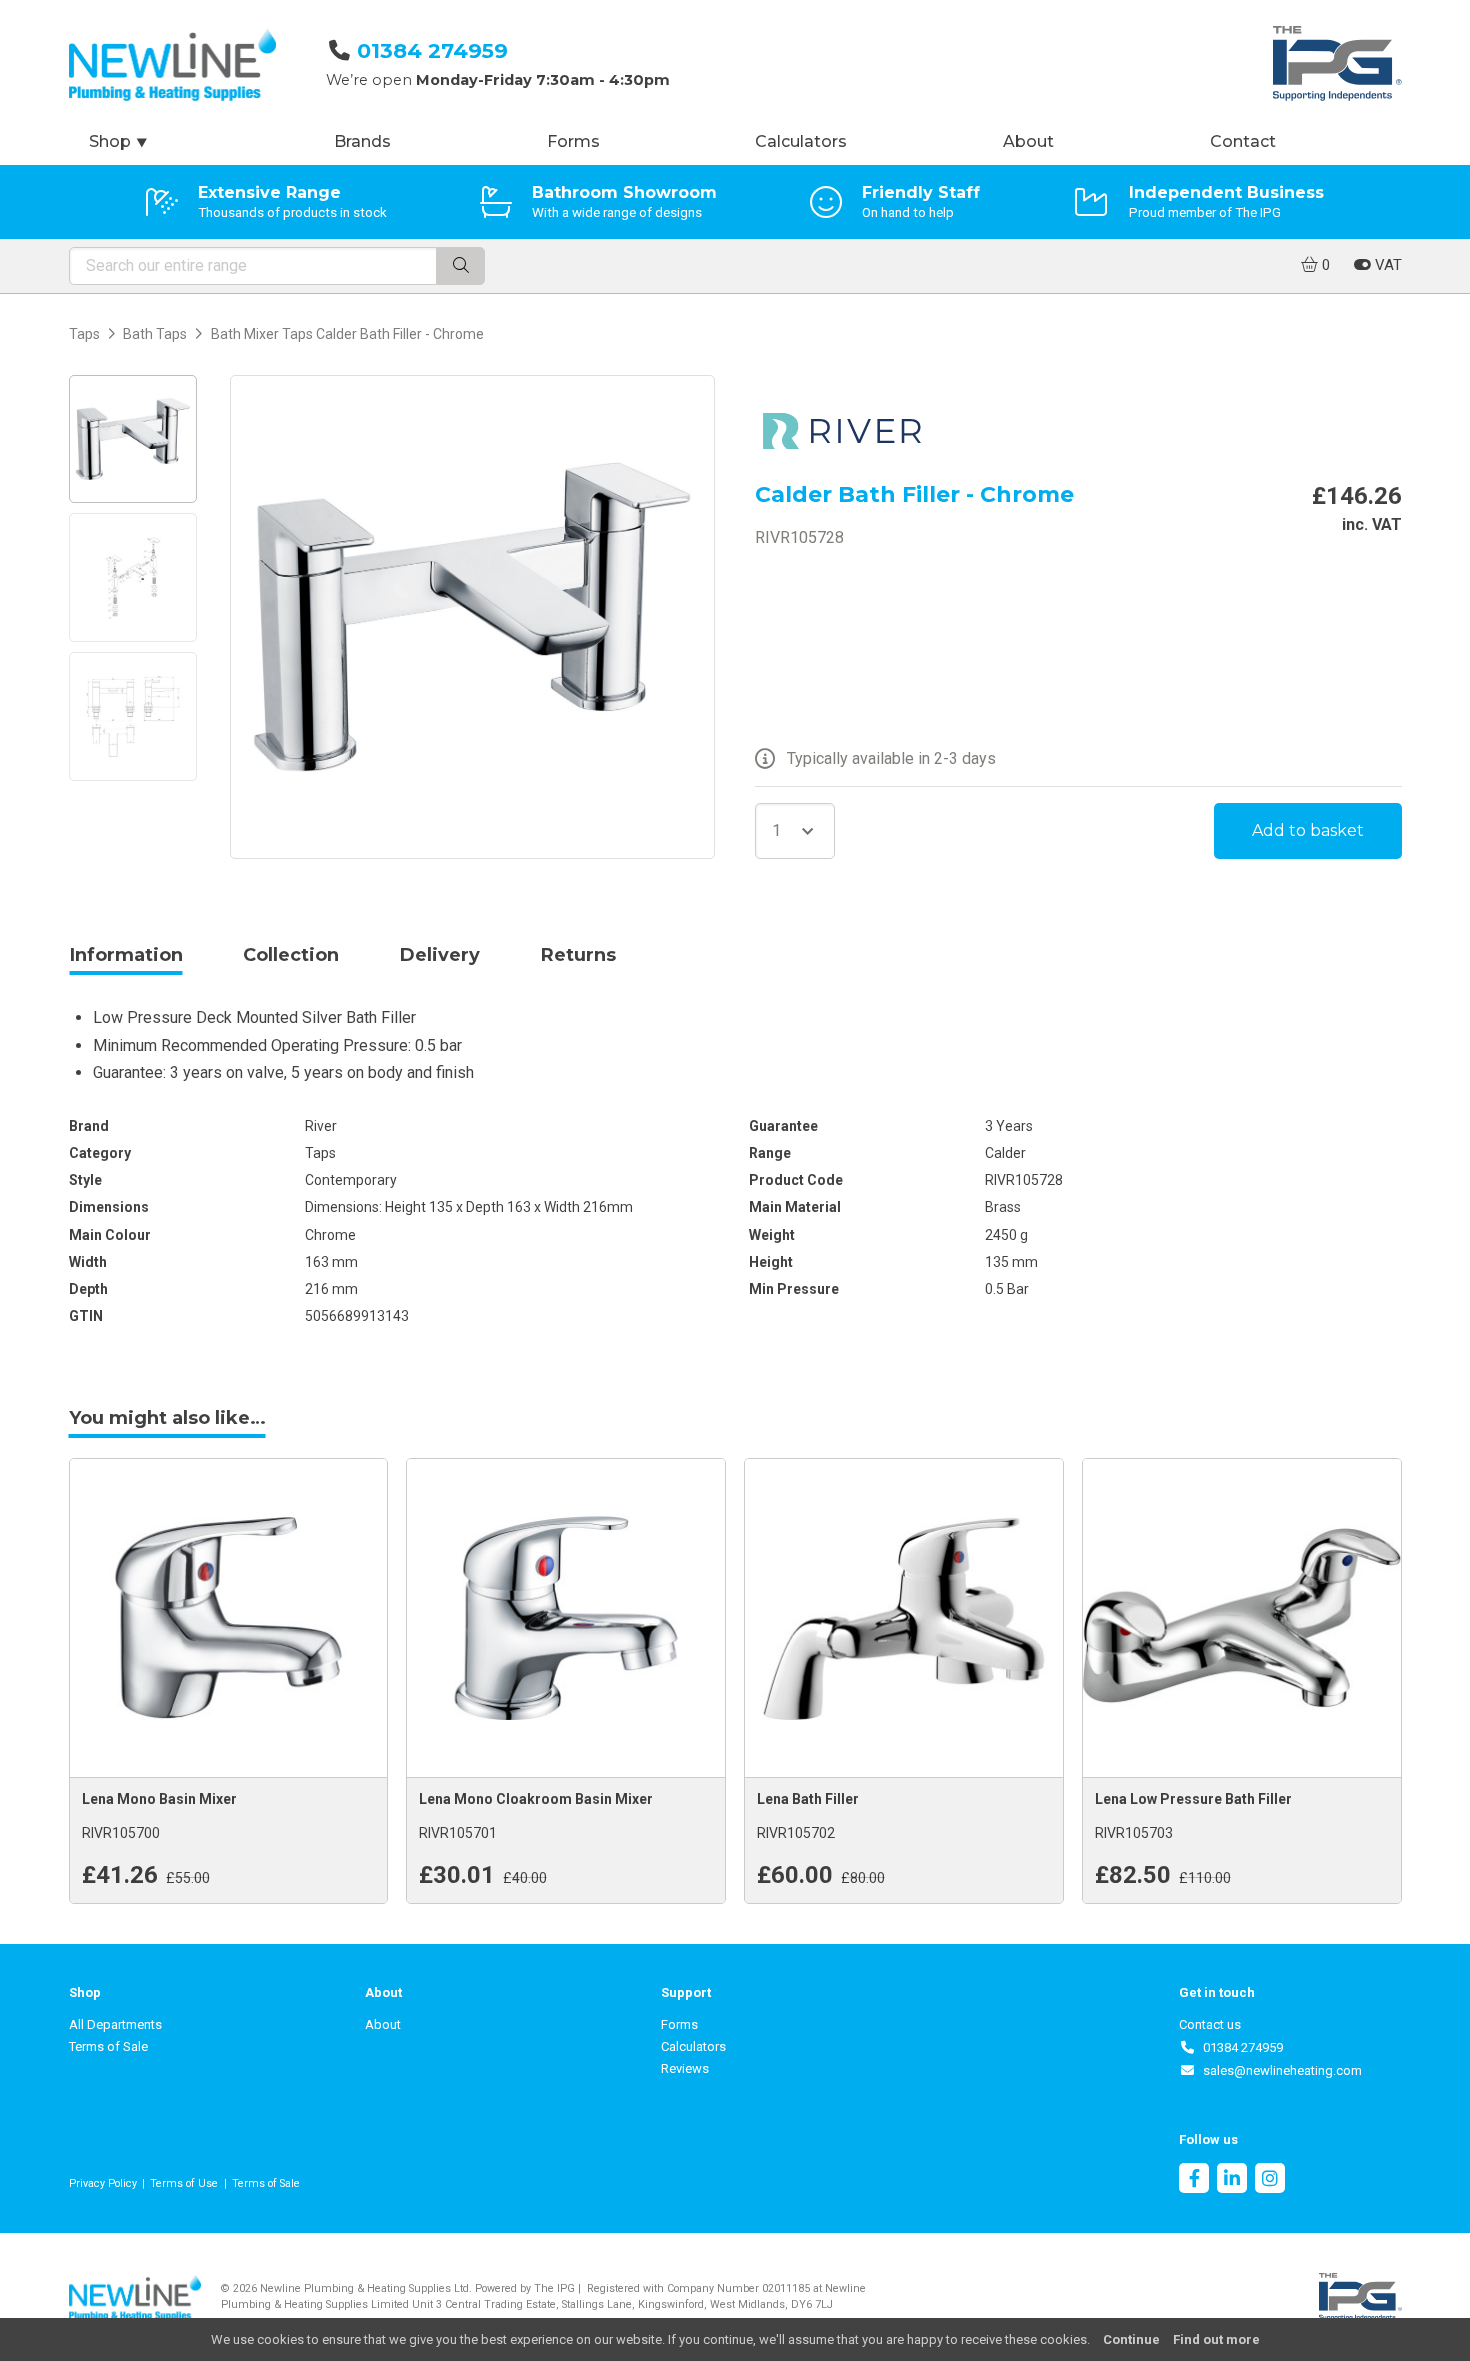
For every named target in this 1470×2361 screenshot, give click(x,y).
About (1028, 141)
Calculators (801, 141)
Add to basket (1308, 830)
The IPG (554, 2288)
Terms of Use (184, 2183)
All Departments (115, 2024)
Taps (84, 334)
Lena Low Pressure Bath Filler (1193, 1799)
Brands (362, 141)
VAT (1386, 265)
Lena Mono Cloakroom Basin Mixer (536, 1799)
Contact (1243, 141)
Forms (573, 141)
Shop (119, 141)
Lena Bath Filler (808, 1799)
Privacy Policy (103, 2183)
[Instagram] (1270, 2180)
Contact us (1210, 2024)
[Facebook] (1194, 2180)
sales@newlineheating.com (1279, 2070)
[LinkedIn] (1232, 2180)
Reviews (685, 2068)
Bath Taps (155, 334)
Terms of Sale (108, 2046)
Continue (1131, 2339)
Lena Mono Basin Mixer (159, 1799)
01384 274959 (432, 50)
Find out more (1216, 2339)
